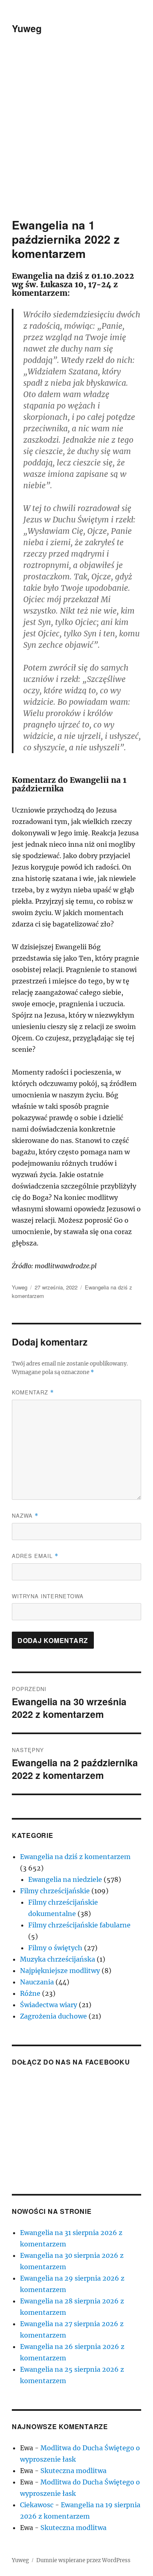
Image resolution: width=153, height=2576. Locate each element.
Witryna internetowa (48, 1596)
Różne (30, 1993)
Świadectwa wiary (49, 2005)
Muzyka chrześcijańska (58, 1959)
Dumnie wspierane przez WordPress (83, 2560)
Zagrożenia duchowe (53, 2016)
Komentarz (33, 1392)
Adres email (35, 1556)
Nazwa (25, 1515)
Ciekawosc (37, 2505)
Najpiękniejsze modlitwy (60, 1971)
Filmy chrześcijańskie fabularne (79, 1925)
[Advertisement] (76, 137)
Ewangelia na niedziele (65, 1879)
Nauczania (37, 1982)
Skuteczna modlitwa (73, 2471)
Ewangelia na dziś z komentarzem (75, 1857)
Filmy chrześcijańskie (55, 1891)
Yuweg (27, 28)
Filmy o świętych (55, 1948)
